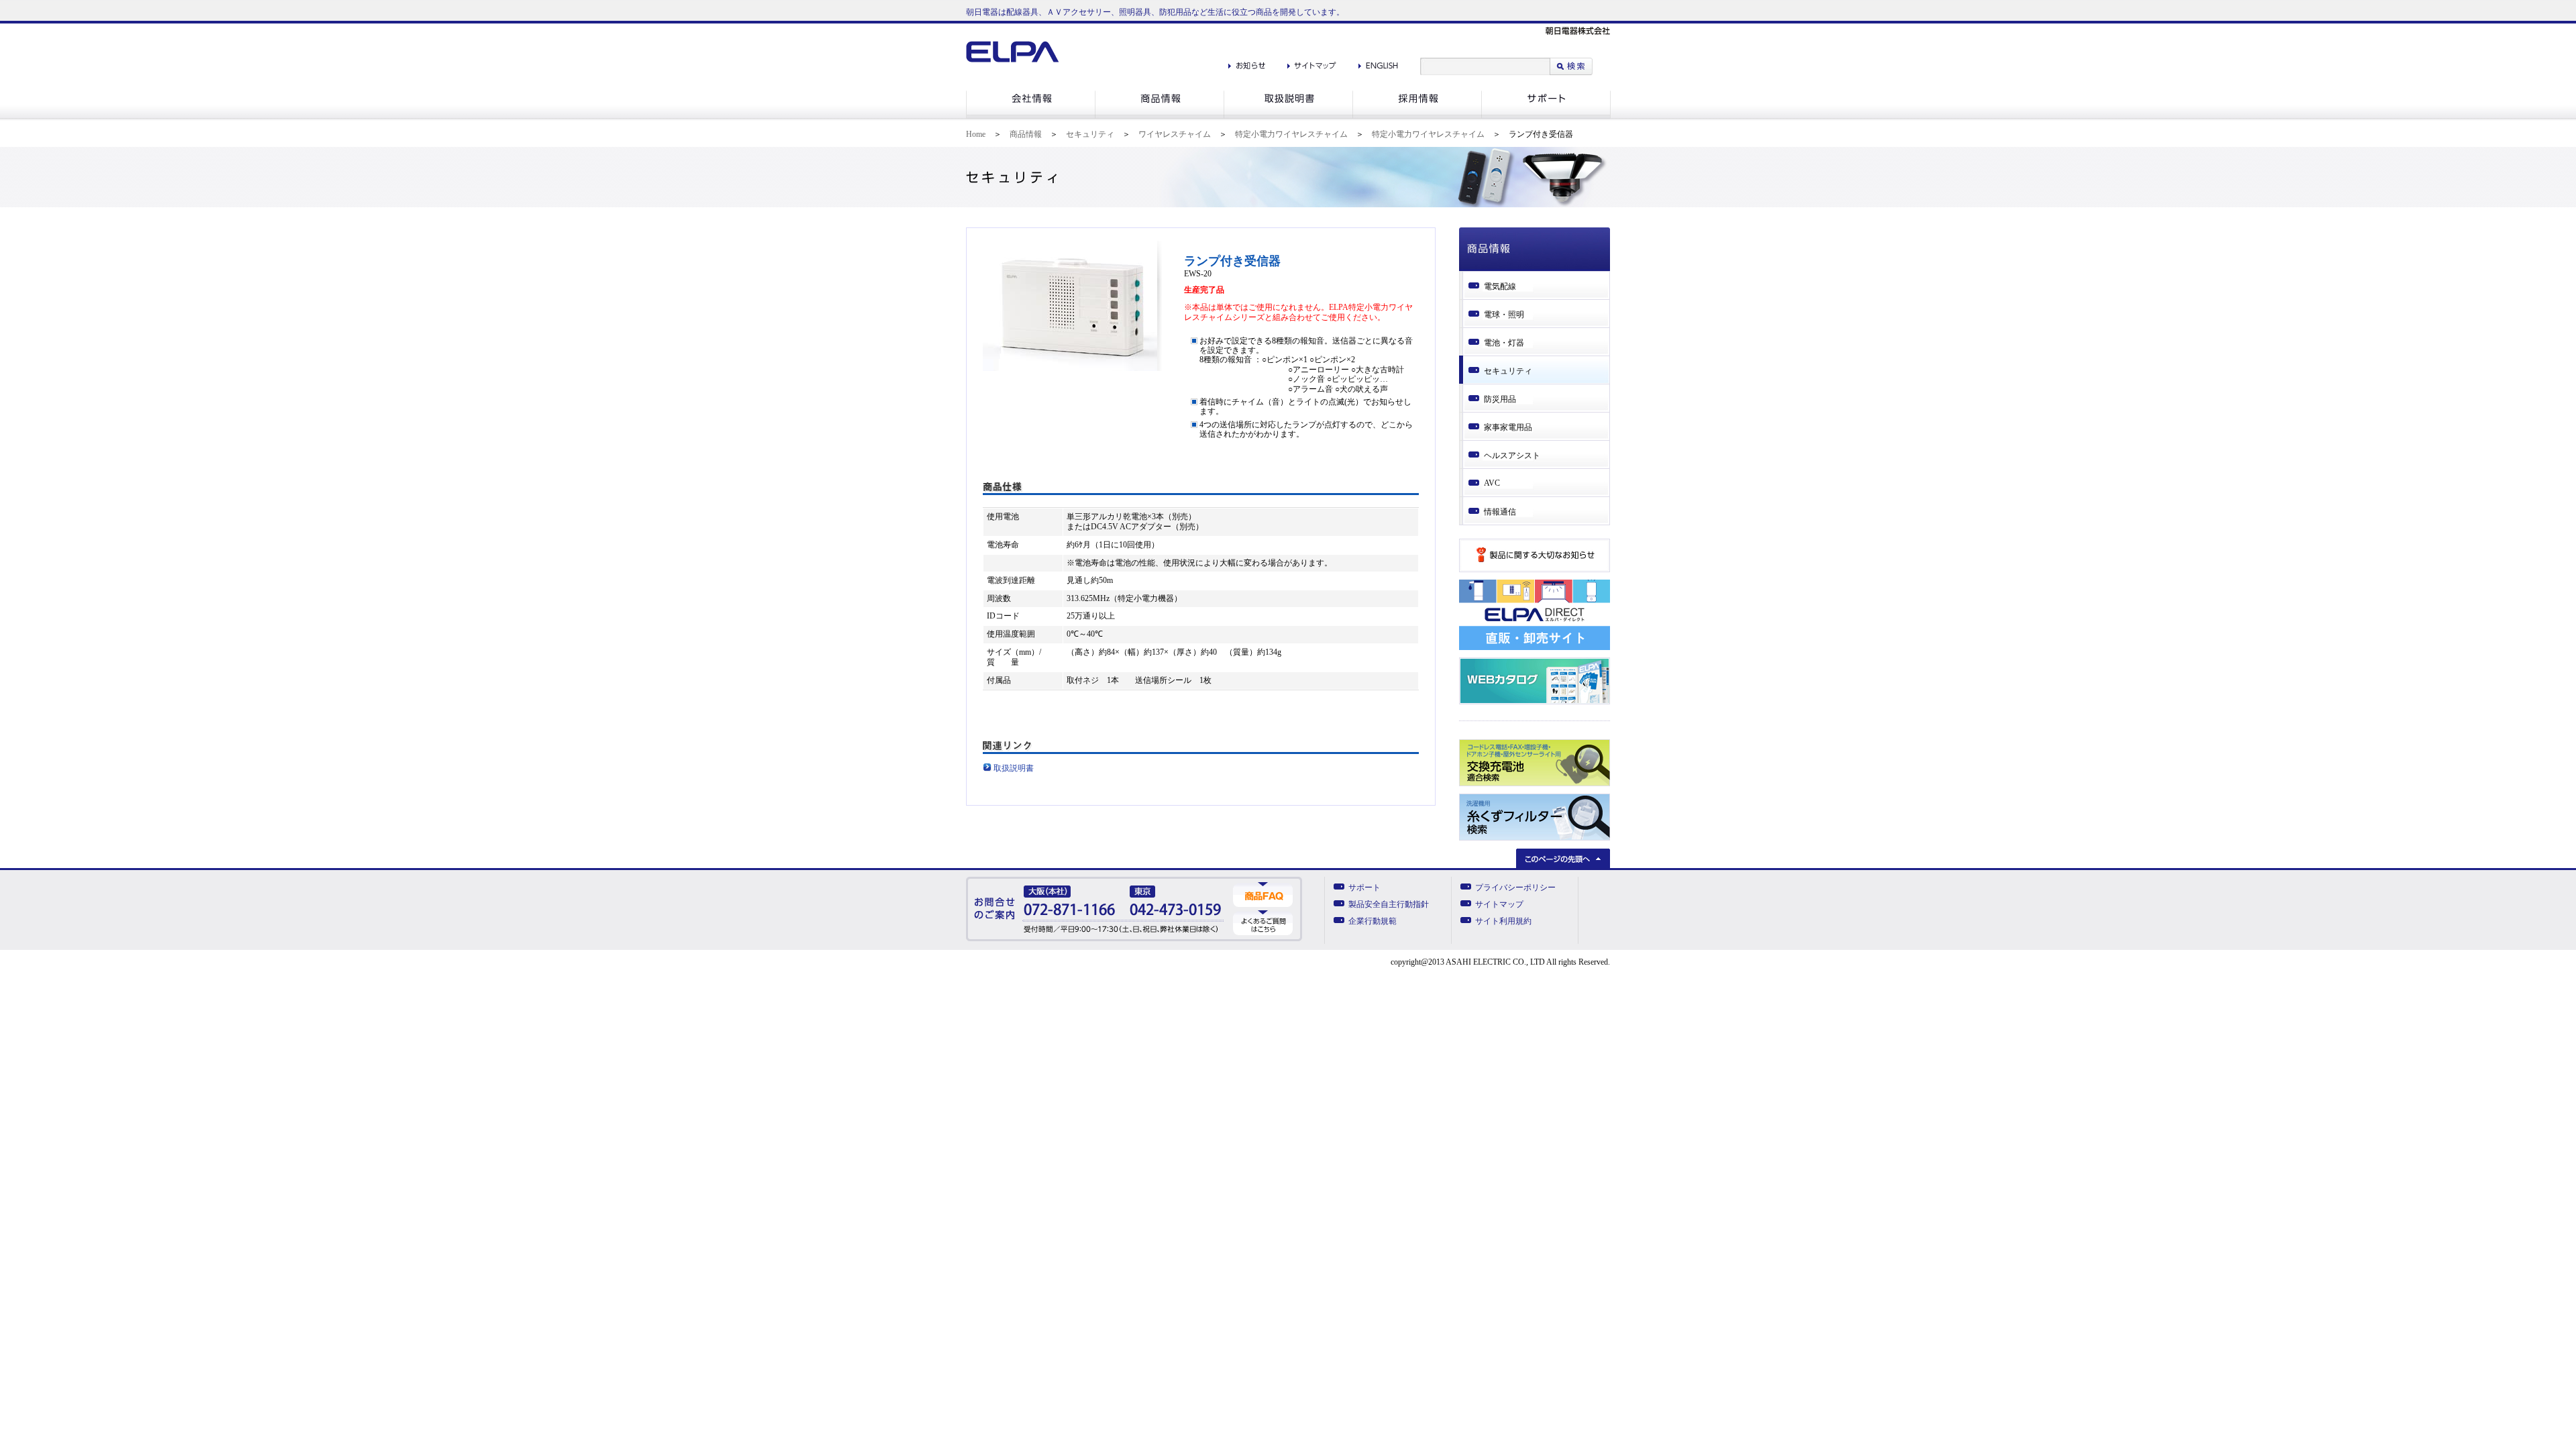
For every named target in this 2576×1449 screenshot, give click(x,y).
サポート (1364, 888)
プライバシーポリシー (1515, 888)
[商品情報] (1159, 116)
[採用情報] (1417, 116)
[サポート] (1546, 116)
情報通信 (1500, 512)
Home (976, 134)
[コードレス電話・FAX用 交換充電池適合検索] (1535, 784)
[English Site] (1378, 62)
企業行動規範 (1373, 921)
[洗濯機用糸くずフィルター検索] (1535, 838)
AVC (1492, 483)
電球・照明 (1504, 315)
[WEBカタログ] (1535, 702)
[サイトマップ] (1312, 62)
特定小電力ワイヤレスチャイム (1291, 134)
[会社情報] (1030, 116)
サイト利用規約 (1503, 921)
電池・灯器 (1504, 343)
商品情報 (1026, 134)
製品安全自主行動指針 (1389, 904)
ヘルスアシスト (1512, 455)
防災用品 (1500, 399)
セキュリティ (1090, 134)
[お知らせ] (1247, 62)
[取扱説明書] (1288, 116)
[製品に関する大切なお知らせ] (1535, 570)
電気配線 (1500, 286)
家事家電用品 (1508, 427)
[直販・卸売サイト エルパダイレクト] (1535, 647)
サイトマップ (1499, 904)
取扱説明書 (1014, 768)
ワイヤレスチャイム (1175, 134)
